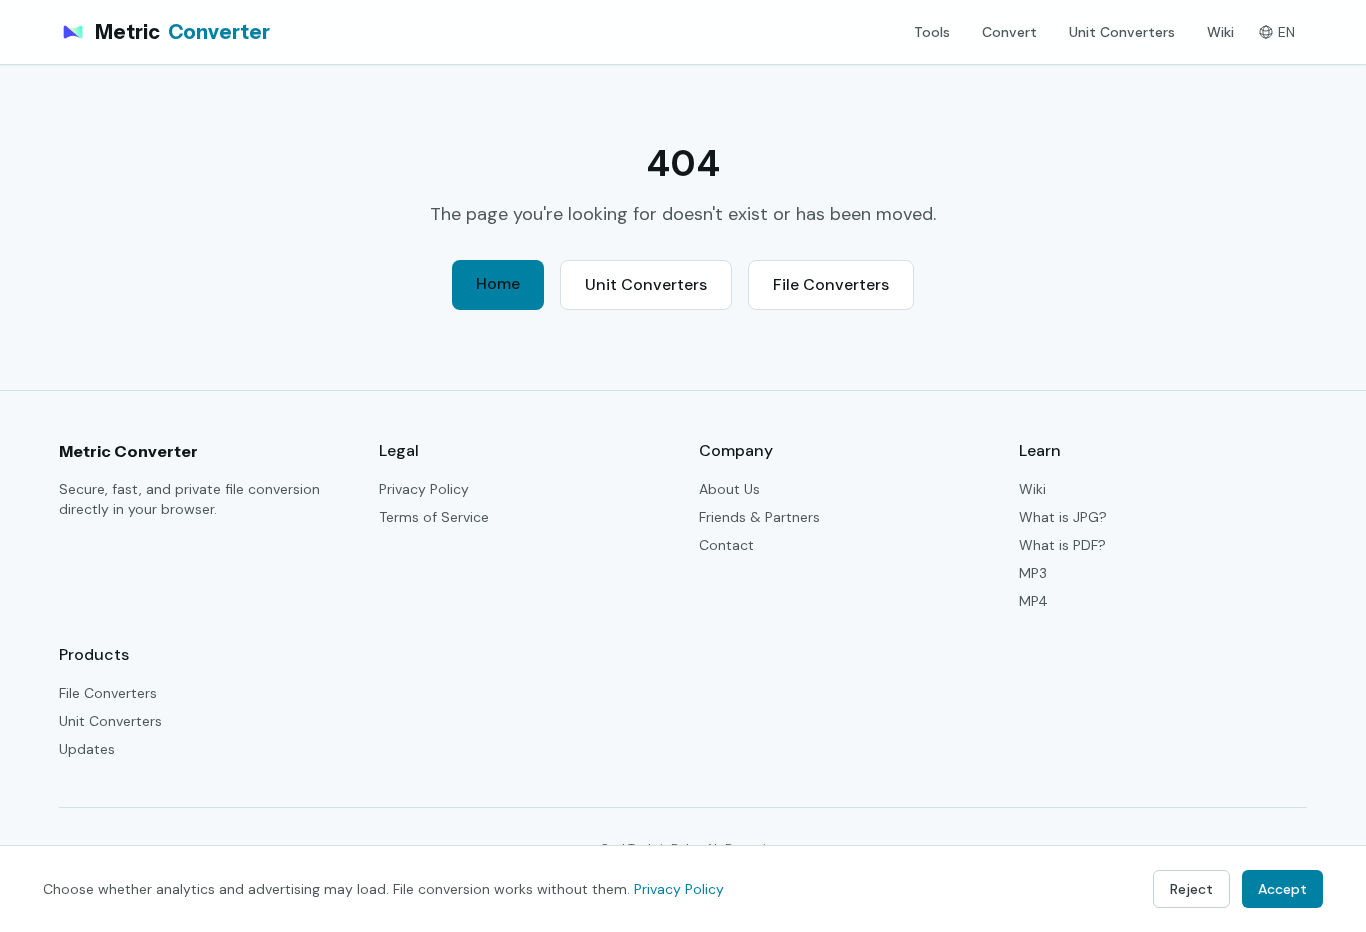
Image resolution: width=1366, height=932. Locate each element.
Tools (932, 32)
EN (1286, 32)
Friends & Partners (759, 517)
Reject (1191, 889)
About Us (729, 489)
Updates (87, 749)
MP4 (1033, 601)
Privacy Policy (424, 489)
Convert (1009, 32)
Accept (1282, 889)
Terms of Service (434, 517)
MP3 (1033, 573)
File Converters (831, 284)
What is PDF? (1062, 545)
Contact (726, 545)
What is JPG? (1063, 517)
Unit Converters (1122, 32)
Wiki (1220, 32)
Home (498, 283)
